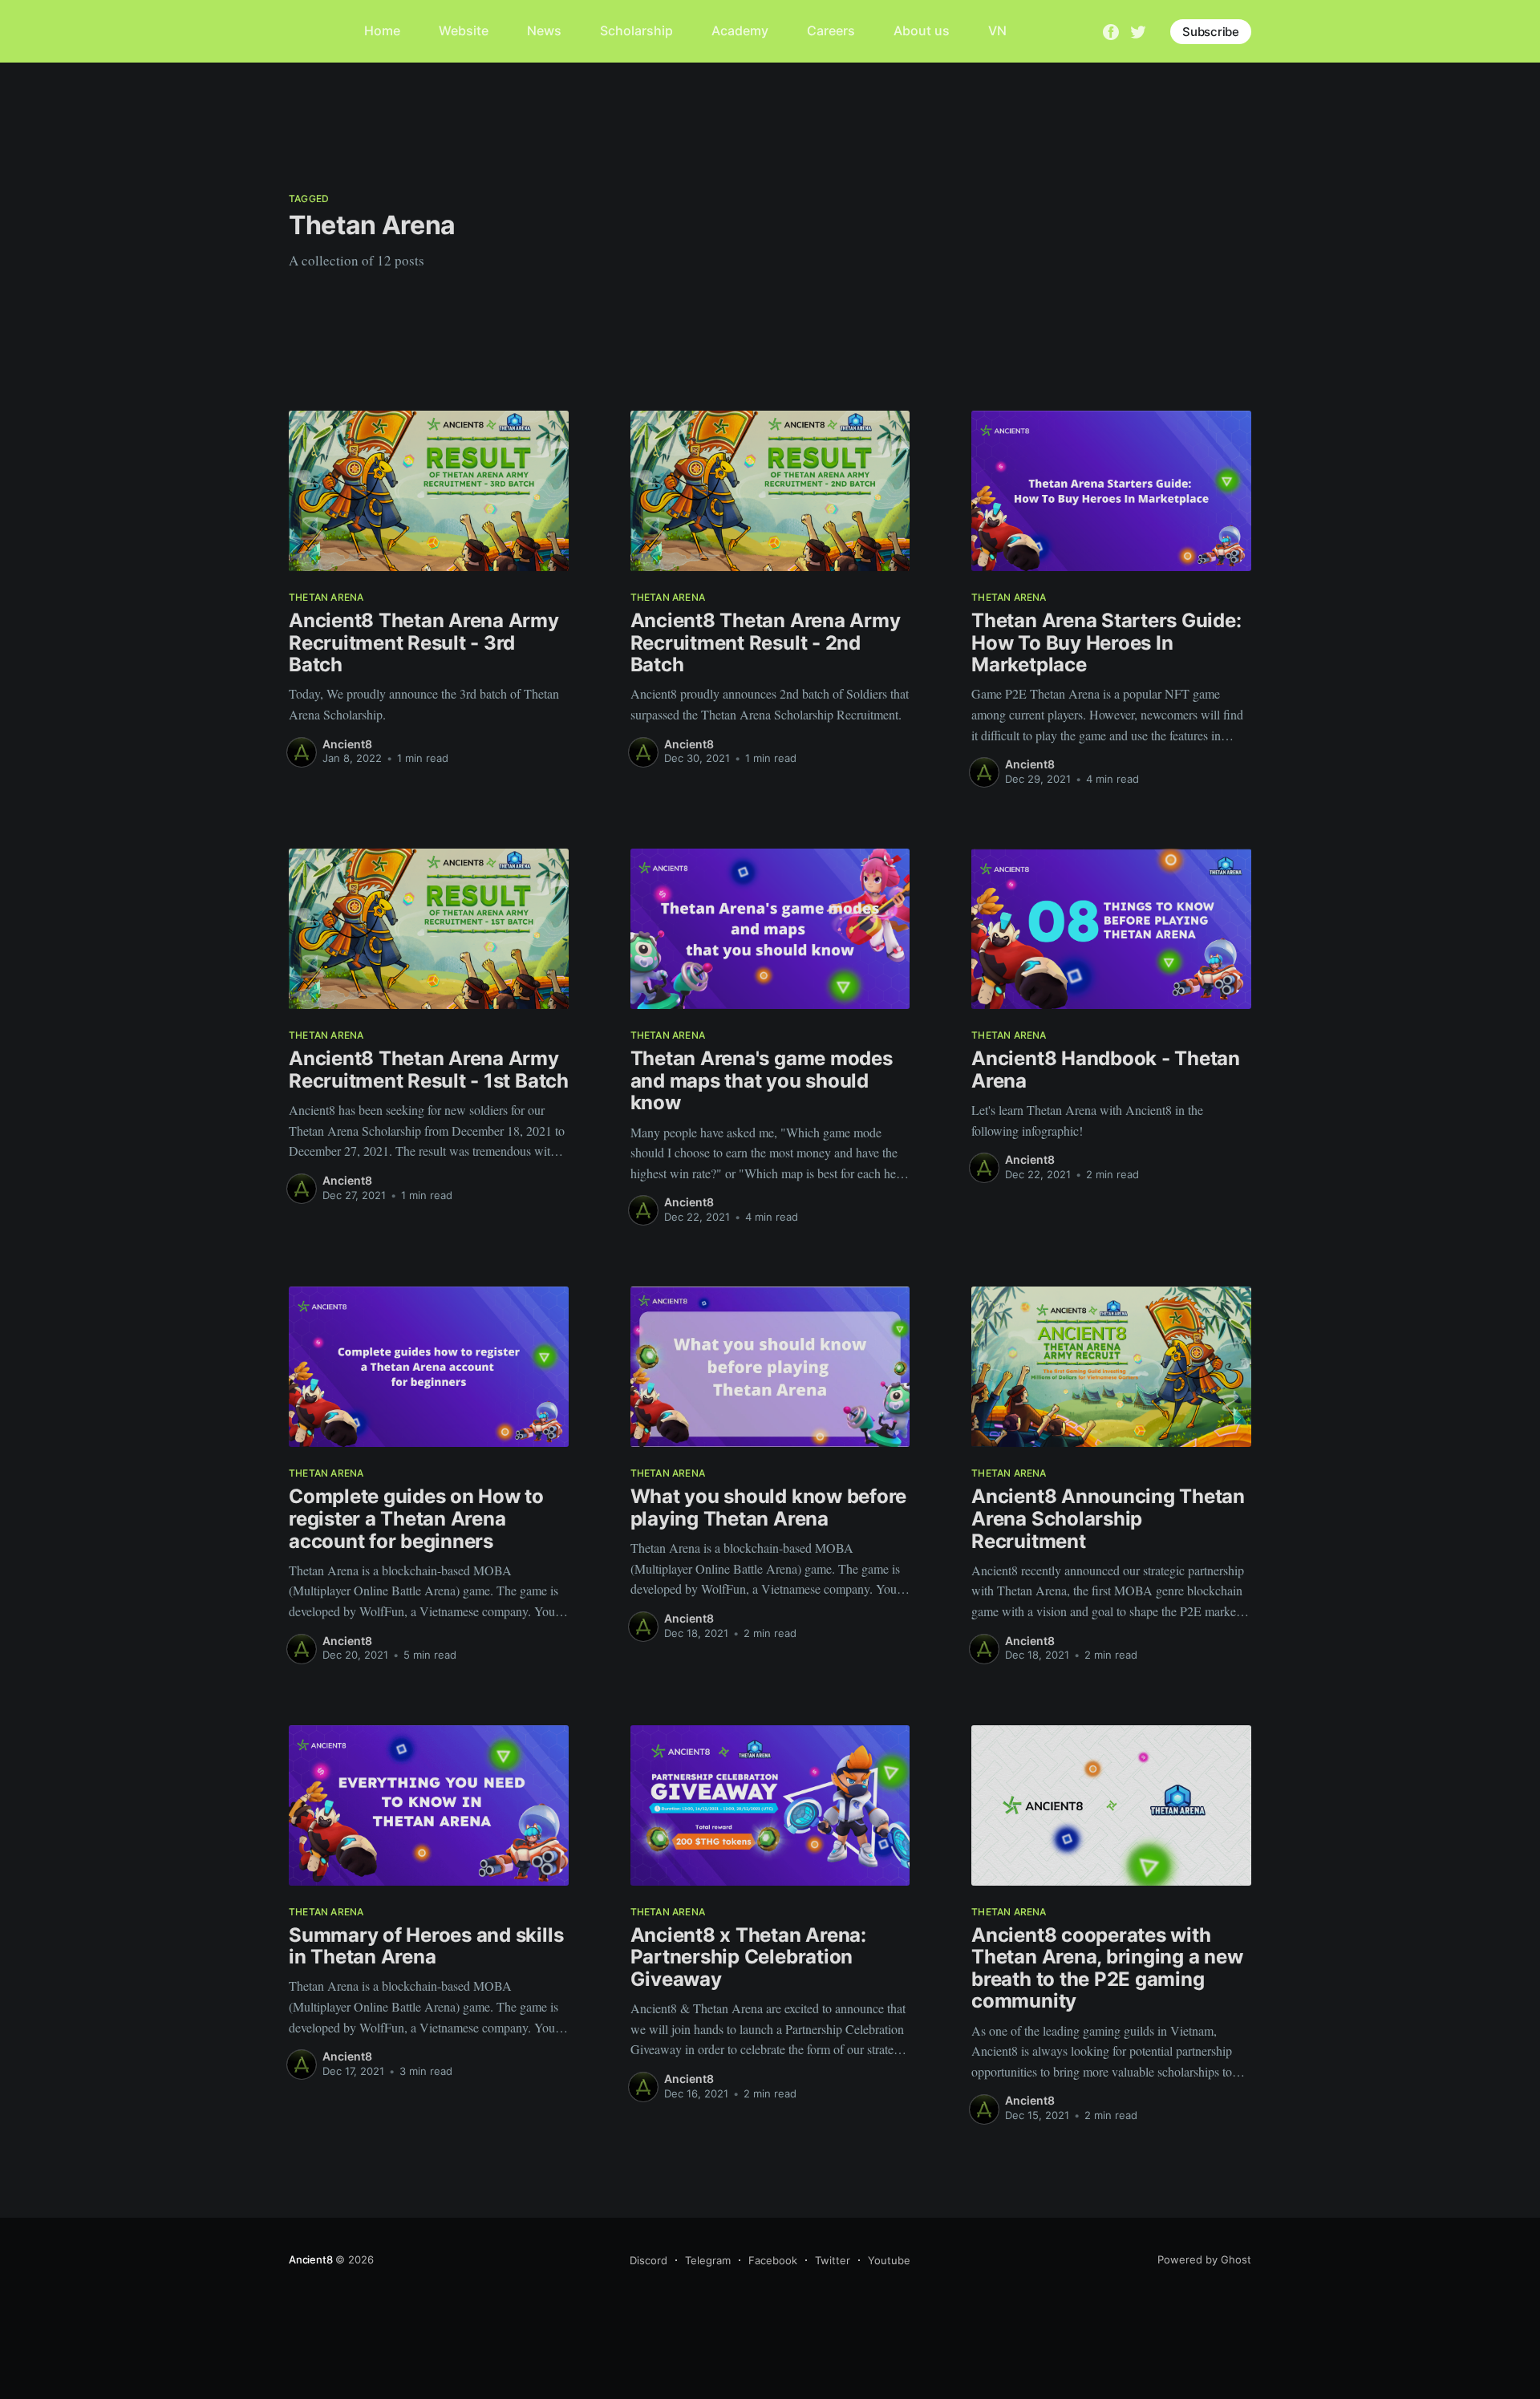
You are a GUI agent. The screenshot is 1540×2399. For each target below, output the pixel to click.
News (544, 30)
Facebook (773, 2260)
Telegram (708, 2260)
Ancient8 (347, 744)
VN (997, 30)
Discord (648, 2260)
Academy (740, 30)
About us (922, 30)
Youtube (889, 2260)
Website (464, 30)
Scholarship (636, 30)
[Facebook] (1111, 30)
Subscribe (1211, 32)
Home (382, 30)
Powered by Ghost (1204, 2259)
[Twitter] (1138, 30)
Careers (831, 30)
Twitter (833, 2260)
